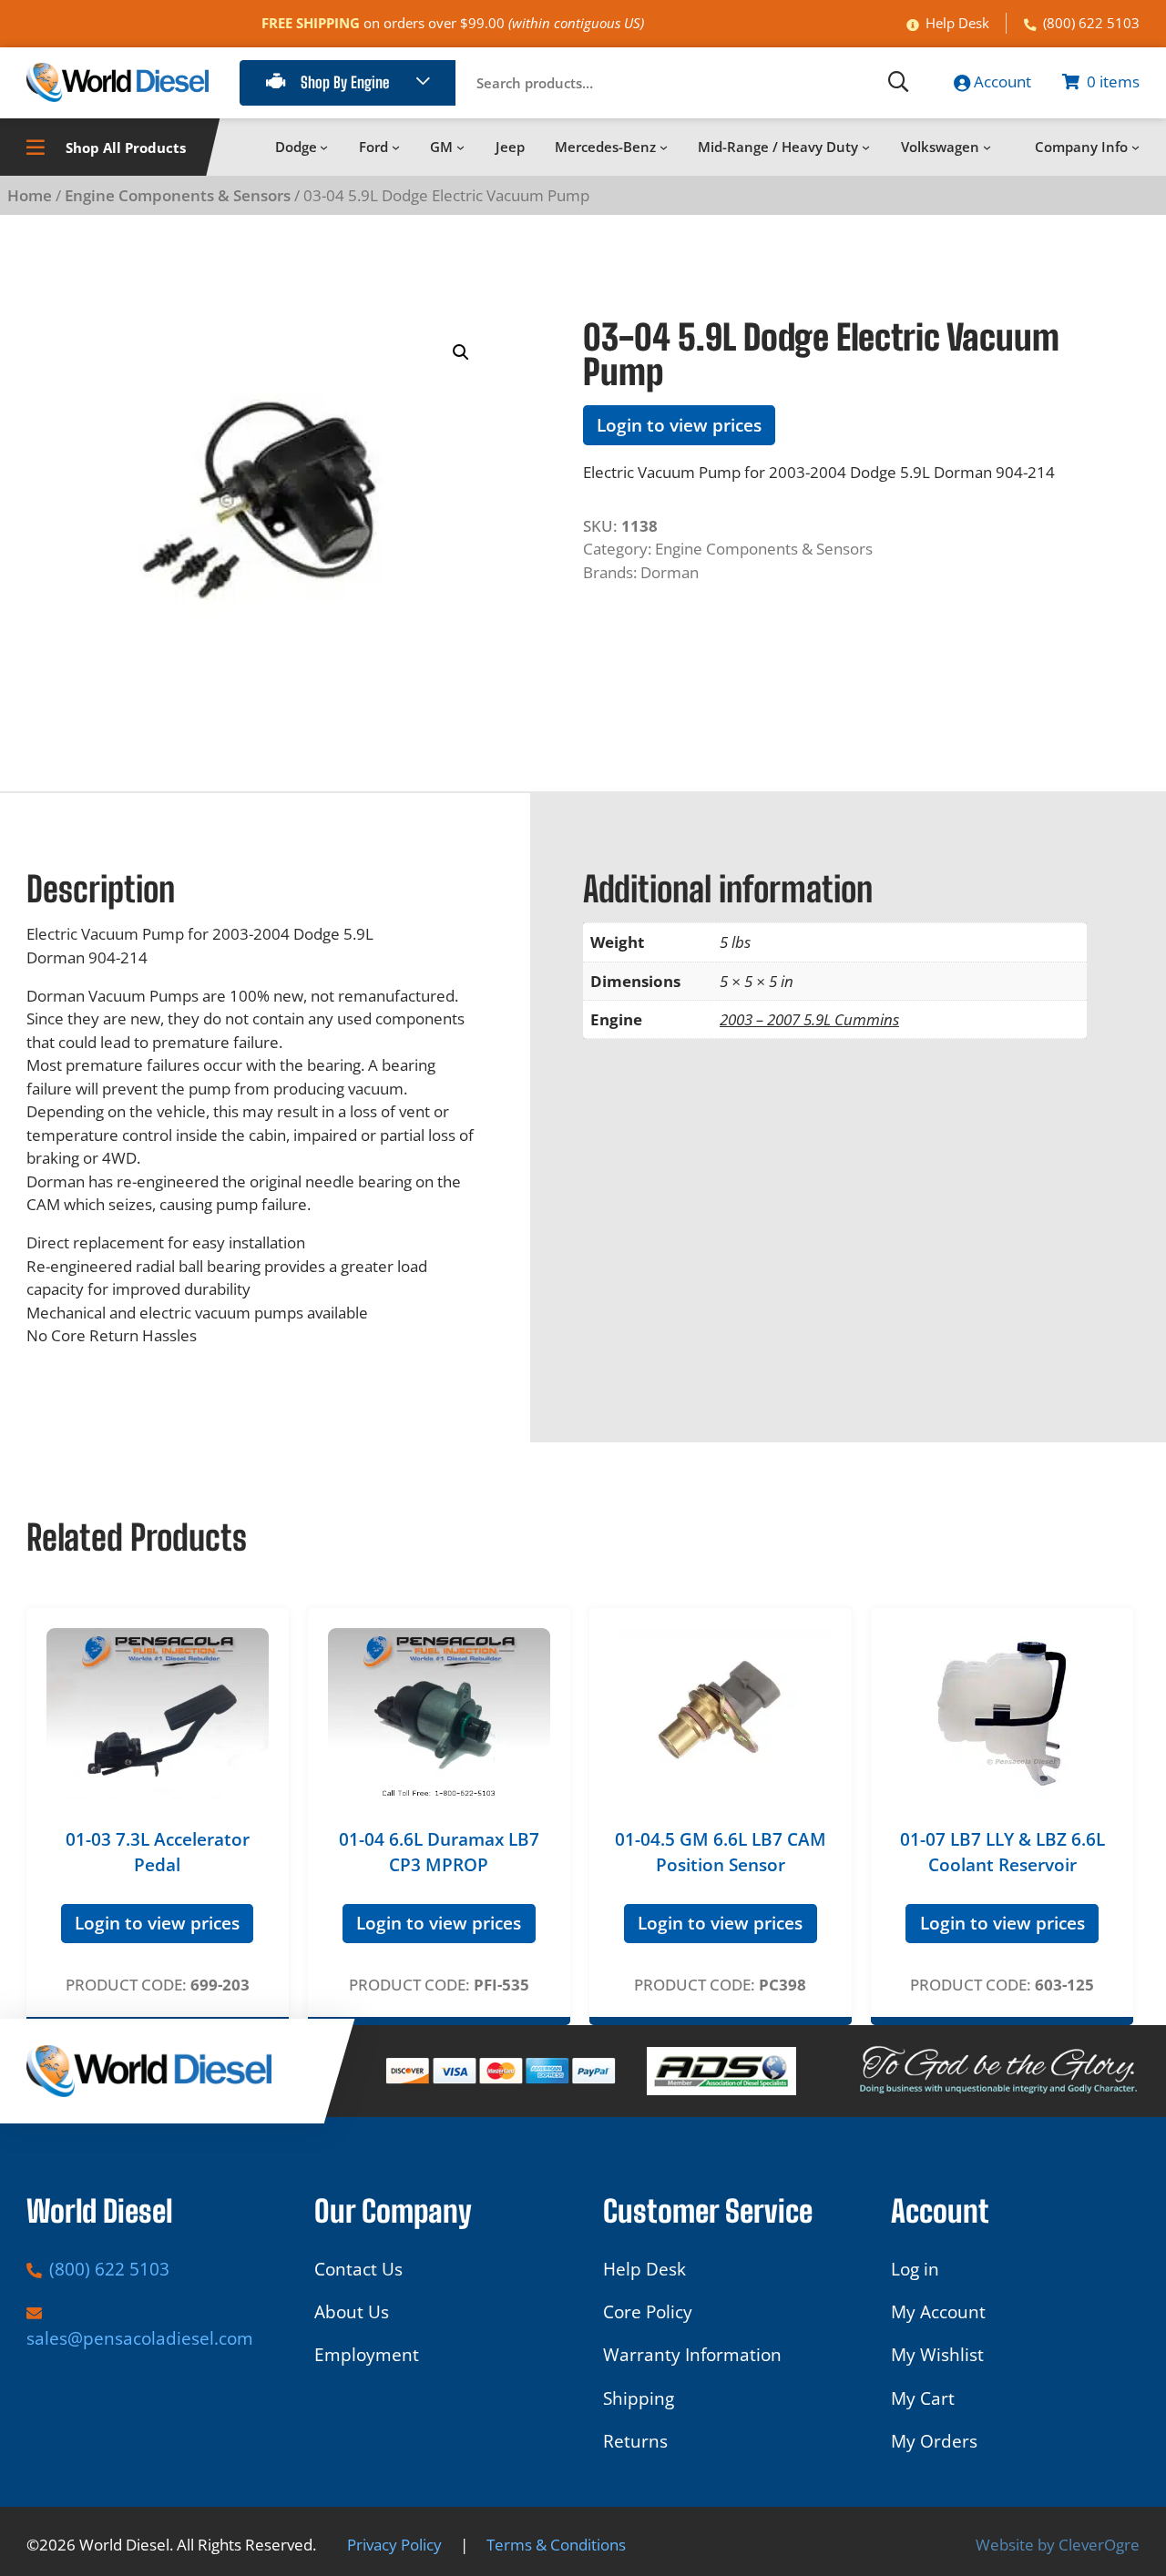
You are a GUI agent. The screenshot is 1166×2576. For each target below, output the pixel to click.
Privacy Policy (394, 2545)
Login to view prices (679, 425)
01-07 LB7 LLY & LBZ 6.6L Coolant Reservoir (1002, 1852)
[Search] (899, 83)
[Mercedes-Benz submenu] (664, 147)
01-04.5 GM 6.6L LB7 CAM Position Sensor (721, 1852)
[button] (461, 352)
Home (30, 195)
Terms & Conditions (556, 2545)
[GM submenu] (460, 147)
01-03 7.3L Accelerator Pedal (158, 1852)
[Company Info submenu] (1135, 147)
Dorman (670, 572)
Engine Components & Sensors (178, 195)
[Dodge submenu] (324, 147)
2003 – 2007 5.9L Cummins (809, 1019)
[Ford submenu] (396, 147)
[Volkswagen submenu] (987, 147)
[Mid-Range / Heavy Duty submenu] (866, 147)
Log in (915, 2269)
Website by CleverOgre (1058, 2545)
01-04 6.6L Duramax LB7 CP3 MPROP (439, 1852)
